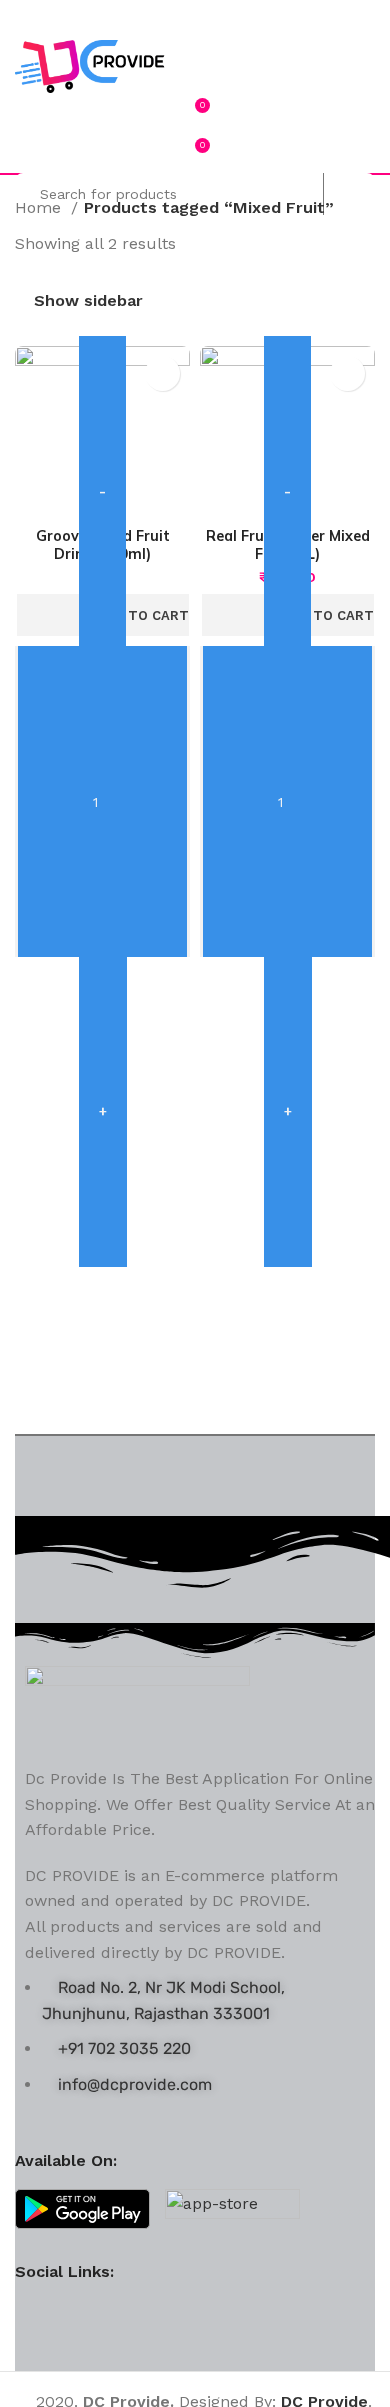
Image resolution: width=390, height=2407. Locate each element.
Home (40, 207)
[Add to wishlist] (162, 373)
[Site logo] (90, 65)
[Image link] (137, 1704)
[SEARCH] (344, 194)
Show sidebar (88, 301)
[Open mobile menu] (195, 20)
